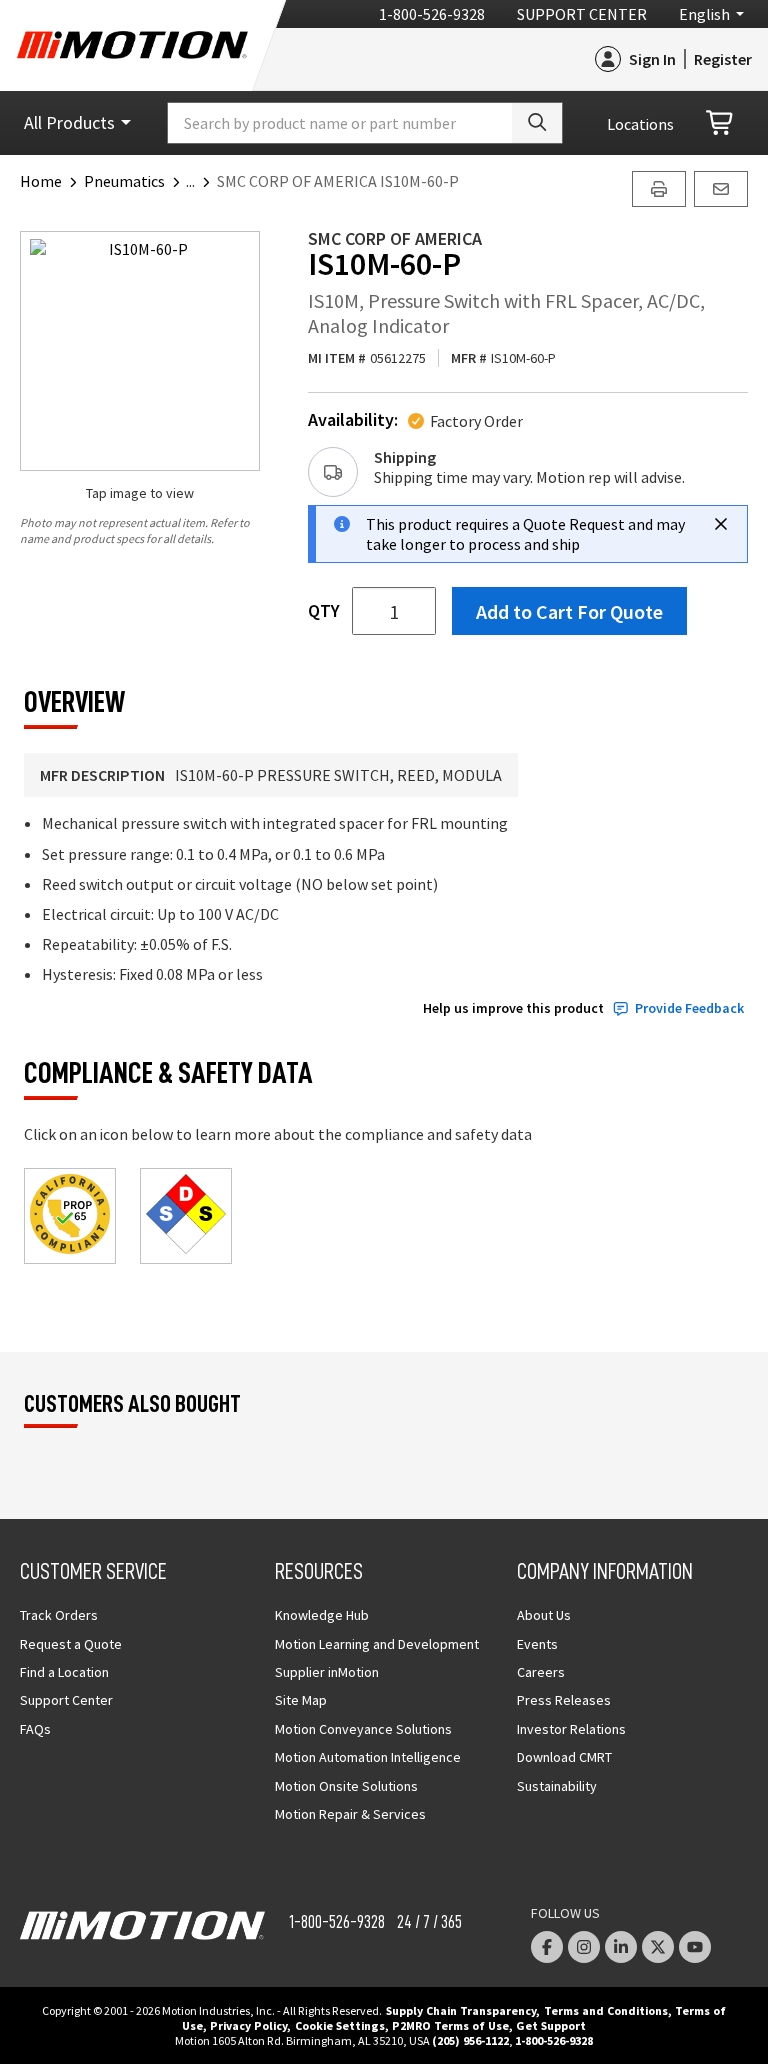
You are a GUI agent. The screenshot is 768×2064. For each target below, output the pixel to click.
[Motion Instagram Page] (584, 1947)
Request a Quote (71, 1644)
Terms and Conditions (606, 2010)
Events (537, 1644)
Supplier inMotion (327, 1672)
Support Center (582, 14)
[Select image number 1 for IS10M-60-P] (140, 351)
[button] (201, 181)
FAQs (35, 1729)
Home (41, 181)
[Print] (659, 189)
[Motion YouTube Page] (695, 1947)
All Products (69, 122)
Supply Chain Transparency (461, 2010)
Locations (640, 124)
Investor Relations (571, 1729)
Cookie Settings (340, 2025)
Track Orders (59, 1615)
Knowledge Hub (322, 1615)
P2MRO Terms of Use (450, 2025)
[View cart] (721, 123)
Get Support (551, 2025)
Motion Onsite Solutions (346, 1786)
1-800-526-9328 (432, 14)
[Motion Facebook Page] (547, 1947)
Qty (324, 611)
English (704, 14)
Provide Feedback (689, 1008)
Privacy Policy (248, 2025)
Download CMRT (564, 1757)
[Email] (721, 189)
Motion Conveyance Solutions (363, 1729)
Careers (541, 1672)
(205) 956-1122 (470, 2040)
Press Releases (564, 1700)
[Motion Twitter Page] (658, 1947)
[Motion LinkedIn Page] (621, 1947)
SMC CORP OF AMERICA (395, 238)
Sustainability (557, 1786)
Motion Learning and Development (377, 1644)
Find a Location (64, 1672)
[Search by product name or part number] (537, 123)
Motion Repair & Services (350, 1814)
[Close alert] (721, 524)
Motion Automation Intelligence (368, 1757)
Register (723, 59)
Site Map (301, 1700)
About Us (544, 1615)
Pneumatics (124, 181)
